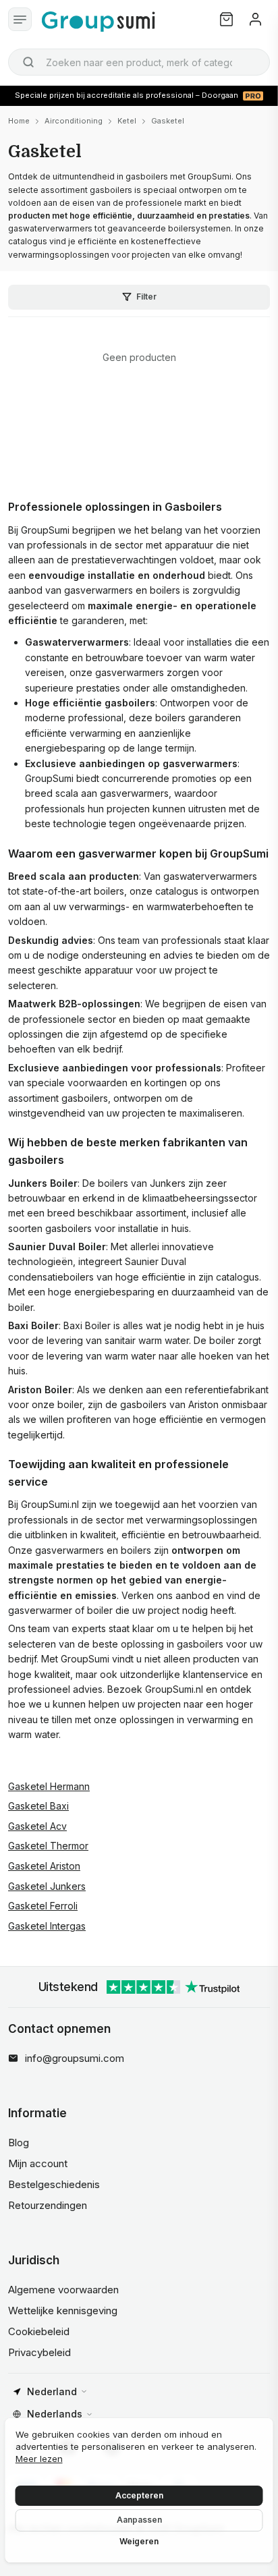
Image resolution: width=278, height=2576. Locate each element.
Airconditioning (74, 121)
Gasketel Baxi (38, 1806)
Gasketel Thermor (48, 1846)
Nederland (52, 2391)
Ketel (127, 121)
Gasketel (168, 121)
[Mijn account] (255, 19)
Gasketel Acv (37, 1826)
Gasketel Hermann (49, 1786)
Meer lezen (39, 2459)
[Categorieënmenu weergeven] (20, 19)
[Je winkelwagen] (226, 19)
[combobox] (139, 62)
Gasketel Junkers (47, 1886)
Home (19, 121)
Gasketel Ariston (44, 1866)
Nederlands (55, 2414)
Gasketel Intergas (47, 1926)
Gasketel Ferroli (43, 1906)
